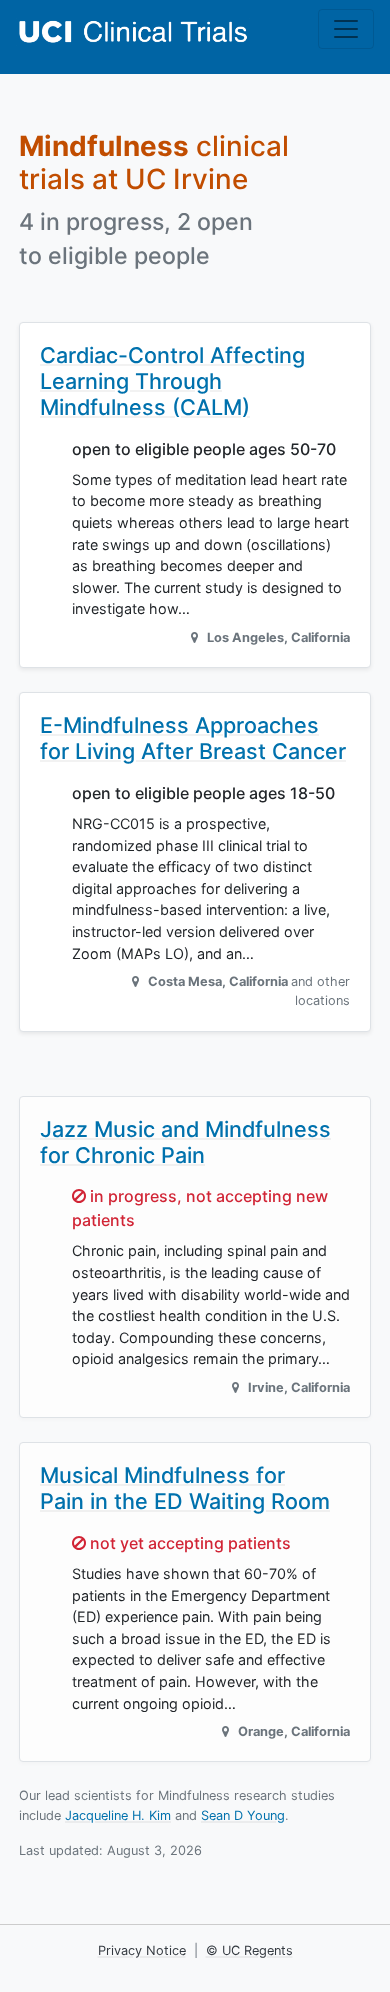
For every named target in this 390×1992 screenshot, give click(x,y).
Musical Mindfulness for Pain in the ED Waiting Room (185, 1488)
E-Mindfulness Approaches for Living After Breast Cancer (193, 738)
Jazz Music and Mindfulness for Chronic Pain (185, 1142)
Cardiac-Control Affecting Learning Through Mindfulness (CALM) (172, 381)
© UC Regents (249, 1950)
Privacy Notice (142, 1950)
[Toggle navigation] (346, 29)
